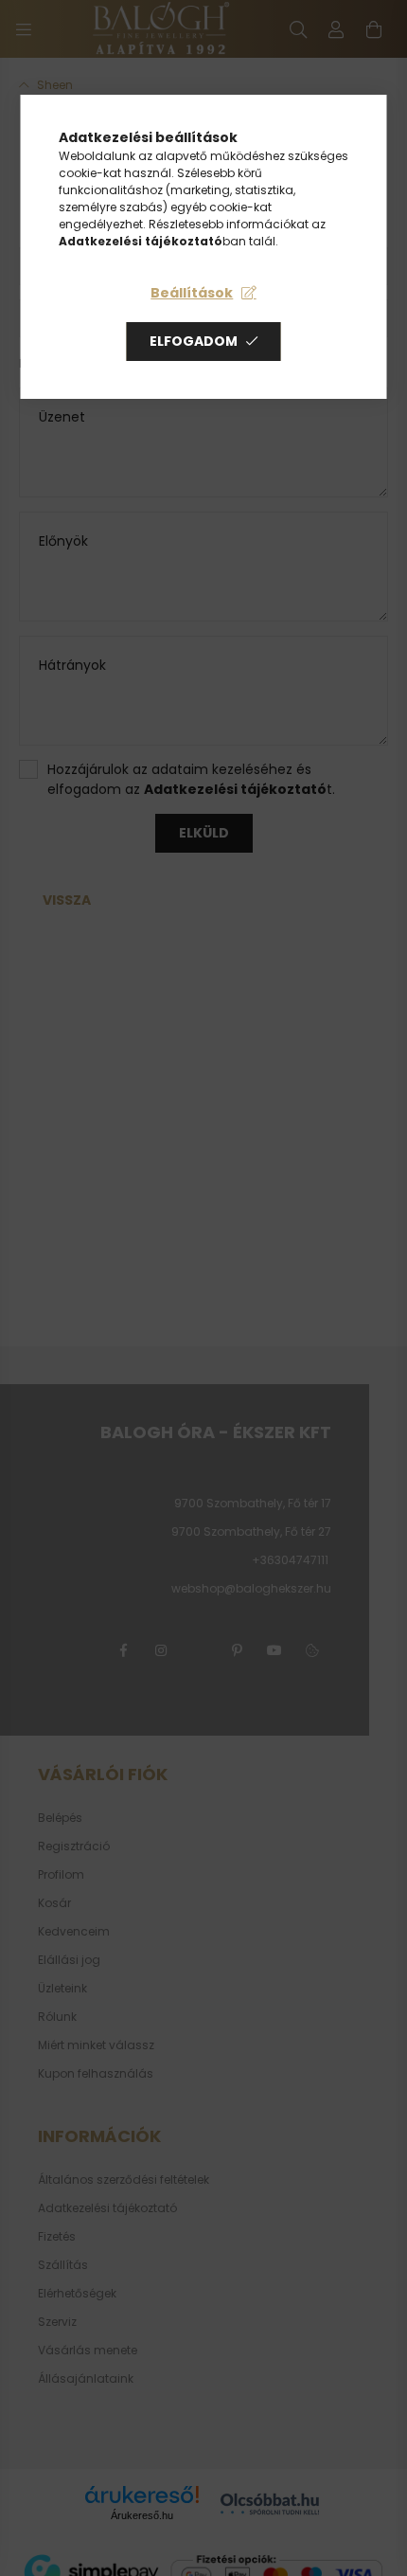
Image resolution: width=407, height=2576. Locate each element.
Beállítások (192, 293)
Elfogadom (194, 341)
